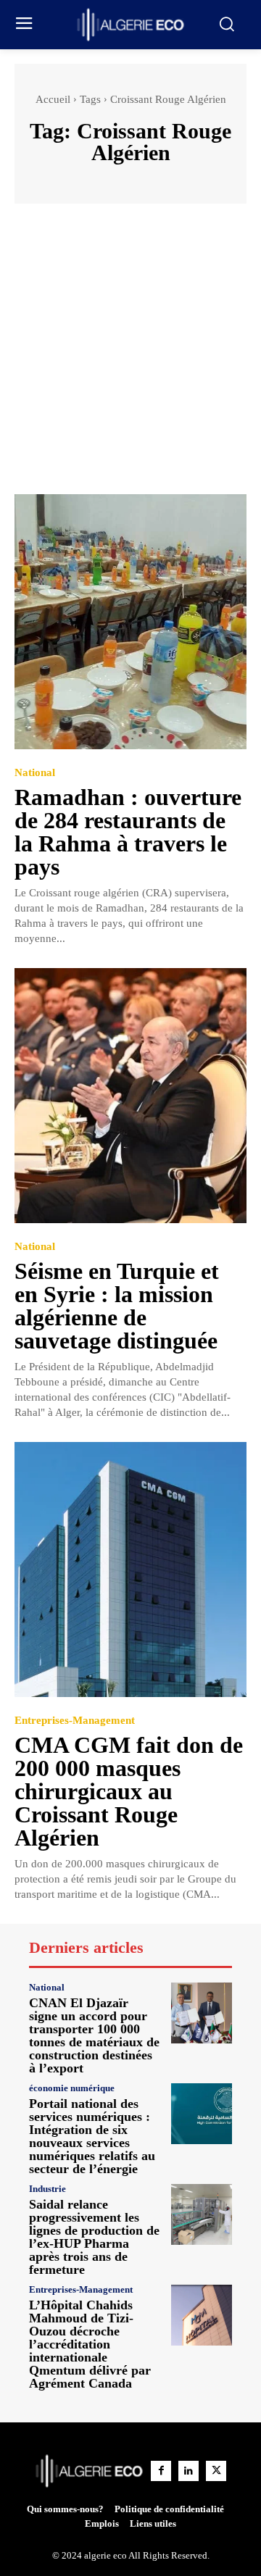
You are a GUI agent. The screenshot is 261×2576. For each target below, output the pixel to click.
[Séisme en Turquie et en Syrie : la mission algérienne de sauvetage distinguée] (130, 1096)
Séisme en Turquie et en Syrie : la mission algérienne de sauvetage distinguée (117, 1306)
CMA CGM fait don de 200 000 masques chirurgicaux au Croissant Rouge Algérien (129, 1791)
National (35, 773)
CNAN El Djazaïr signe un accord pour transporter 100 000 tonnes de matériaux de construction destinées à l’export (94, 2035)
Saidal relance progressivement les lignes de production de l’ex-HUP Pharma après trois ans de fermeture (94, 2237)
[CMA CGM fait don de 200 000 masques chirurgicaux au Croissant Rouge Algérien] (130, 1570)
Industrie (47, 2189)
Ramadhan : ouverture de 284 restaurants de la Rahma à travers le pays (128, 832)
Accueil (53, 99)
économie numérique (72, 2088)
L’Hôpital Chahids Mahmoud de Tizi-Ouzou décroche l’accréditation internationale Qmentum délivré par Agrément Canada (90, 2344)
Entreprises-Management (75, 1721)
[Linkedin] (188, 2471)
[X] (216, 2471)
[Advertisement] (130, 356)
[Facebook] (161, 2471)
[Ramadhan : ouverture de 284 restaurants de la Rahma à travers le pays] (130, 622)
